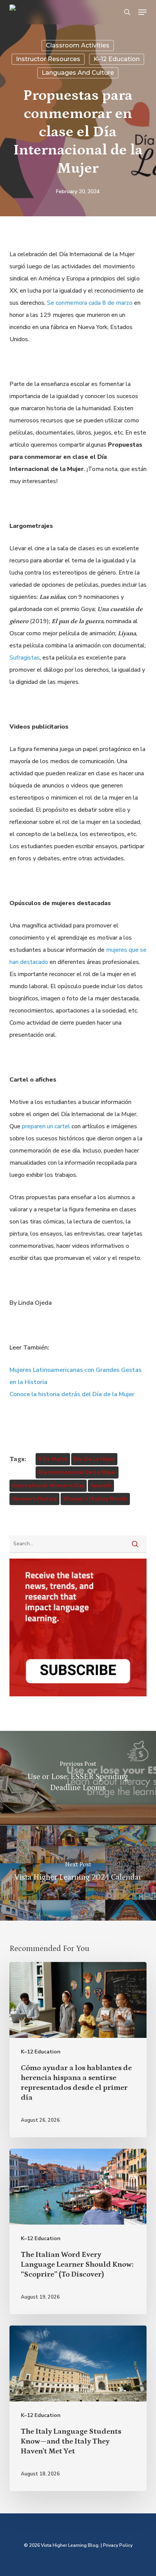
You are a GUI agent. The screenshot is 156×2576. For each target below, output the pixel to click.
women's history (34, 1499)
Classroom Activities (78, 45)
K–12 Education (117, 59)
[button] (142, 12)
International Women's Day (48, 1486)
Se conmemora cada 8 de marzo (90, 303)
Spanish (101, 1486)
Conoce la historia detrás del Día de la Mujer (72, 1394)
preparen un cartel (46, 1126)
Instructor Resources (48, 59)
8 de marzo (53, 1459)
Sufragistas (25, 658)
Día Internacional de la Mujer (77, 1472)
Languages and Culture (78, 73)
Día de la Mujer (94, 1459)
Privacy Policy (118, 2545)
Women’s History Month (95, 1499)
